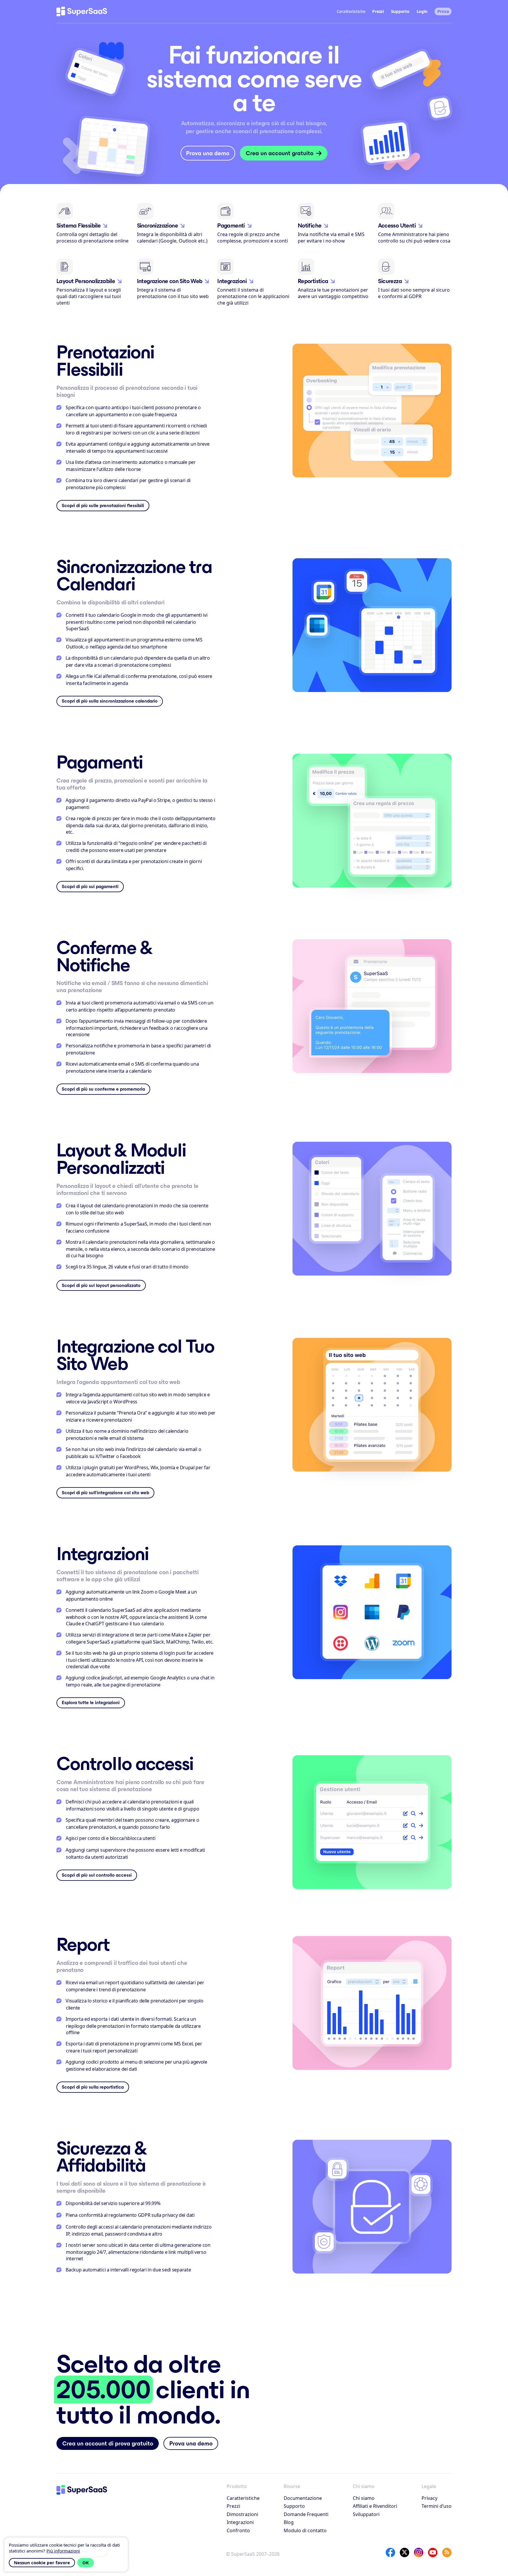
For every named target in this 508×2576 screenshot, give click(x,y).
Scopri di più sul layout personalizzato (101, 1285)
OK (86, 2562)
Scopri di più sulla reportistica (93, 2087)
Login (422, 11)
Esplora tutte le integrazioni (91, 1702)
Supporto (400, 11)
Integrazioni (240, 2522)
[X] (405, 2552)
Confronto (238, 2530)
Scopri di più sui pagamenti (90, 886)
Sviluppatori (366, 2514)
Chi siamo (364, 2498)
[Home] (82, 11)
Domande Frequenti (306, 2514)
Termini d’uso (437, 2506)
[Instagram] (419, 2552)
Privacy (430, 2498)
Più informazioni (63, 2551)
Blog (289, 2522)
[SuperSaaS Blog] (447, 2552)
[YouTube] (433, 2552)
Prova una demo (208, 153)
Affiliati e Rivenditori (375, 2506)
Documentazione (303, 2498)
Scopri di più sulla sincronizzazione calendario (110, 701)
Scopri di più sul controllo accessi (97, 1875)
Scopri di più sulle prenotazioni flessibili (103, 505)
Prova (443, 11)
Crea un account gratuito (280, 153)
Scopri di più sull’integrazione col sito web (105, 1493)
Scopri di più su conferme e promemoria (103, 1089)
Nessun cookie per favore (42, 2562)
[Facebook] (390, 2552)
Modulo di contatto (305, 2530)
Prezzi (378, 11)
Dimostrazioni (242, 2514)
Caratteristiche (243, 2498)
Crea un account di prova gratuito (108, 2443)
